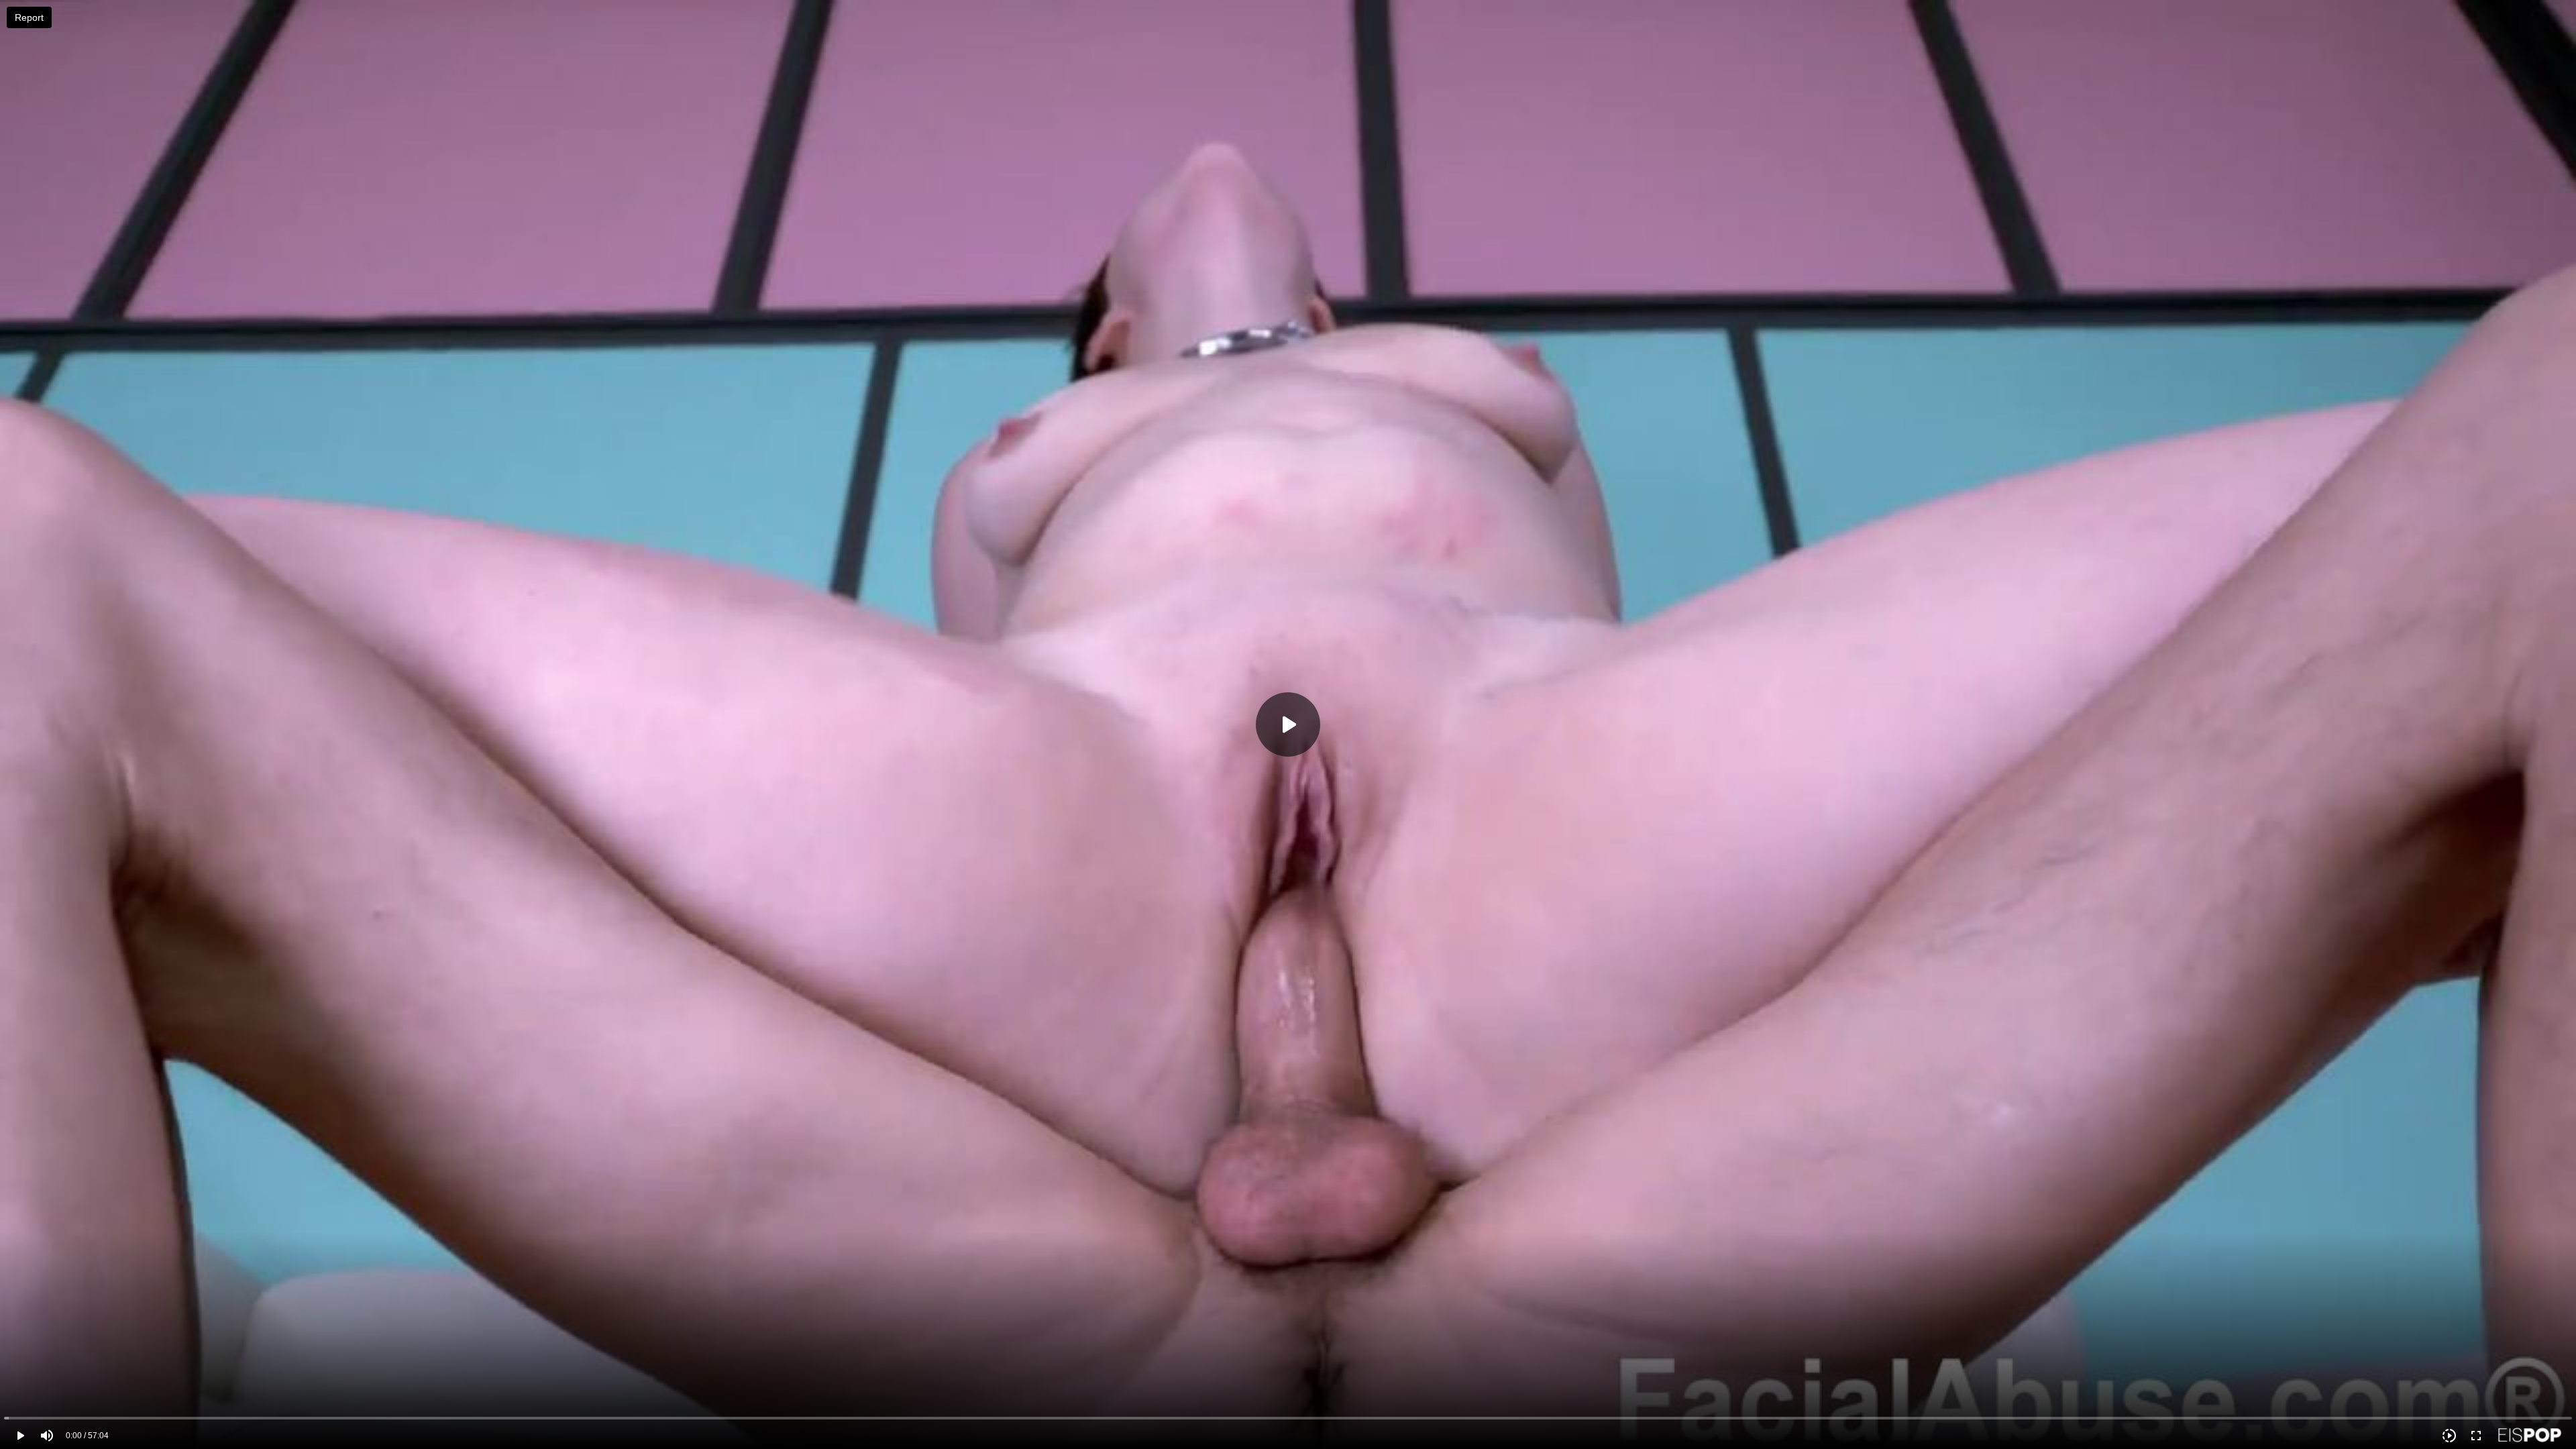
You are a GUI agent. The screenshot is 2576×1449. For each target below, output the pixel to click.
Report (29, 17)
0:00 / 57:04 (87, 1436)
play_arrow (20, 1436)
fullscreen (2476, 1436)
